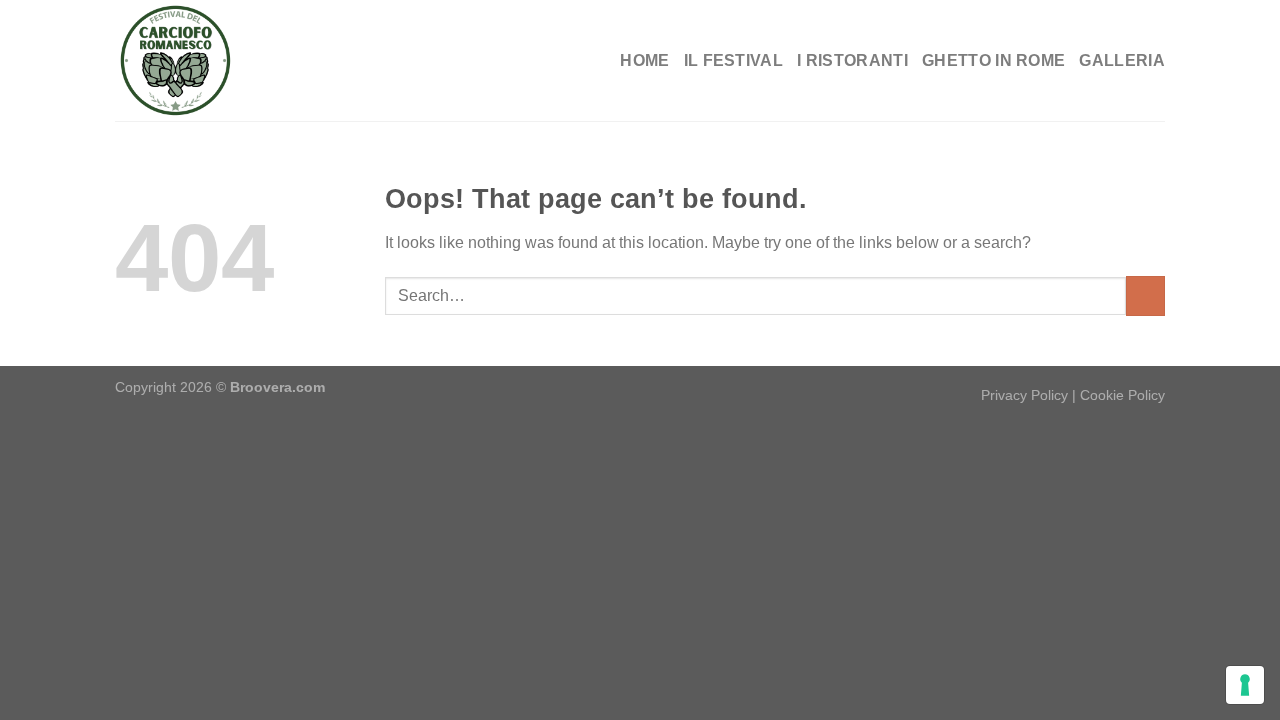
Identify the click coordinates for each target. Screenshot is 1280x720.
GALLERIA (1122, 60)
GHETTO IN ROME (993, 60)
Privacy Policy (1024, 395)
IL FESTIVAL (734, 60)
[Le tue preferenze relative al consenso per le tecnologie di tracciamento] (1245, 685)
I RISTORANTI (852, 60)
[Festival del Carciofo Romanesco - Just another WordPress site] (215, 60)
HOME (644, 60)
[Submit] (1145, 295)
